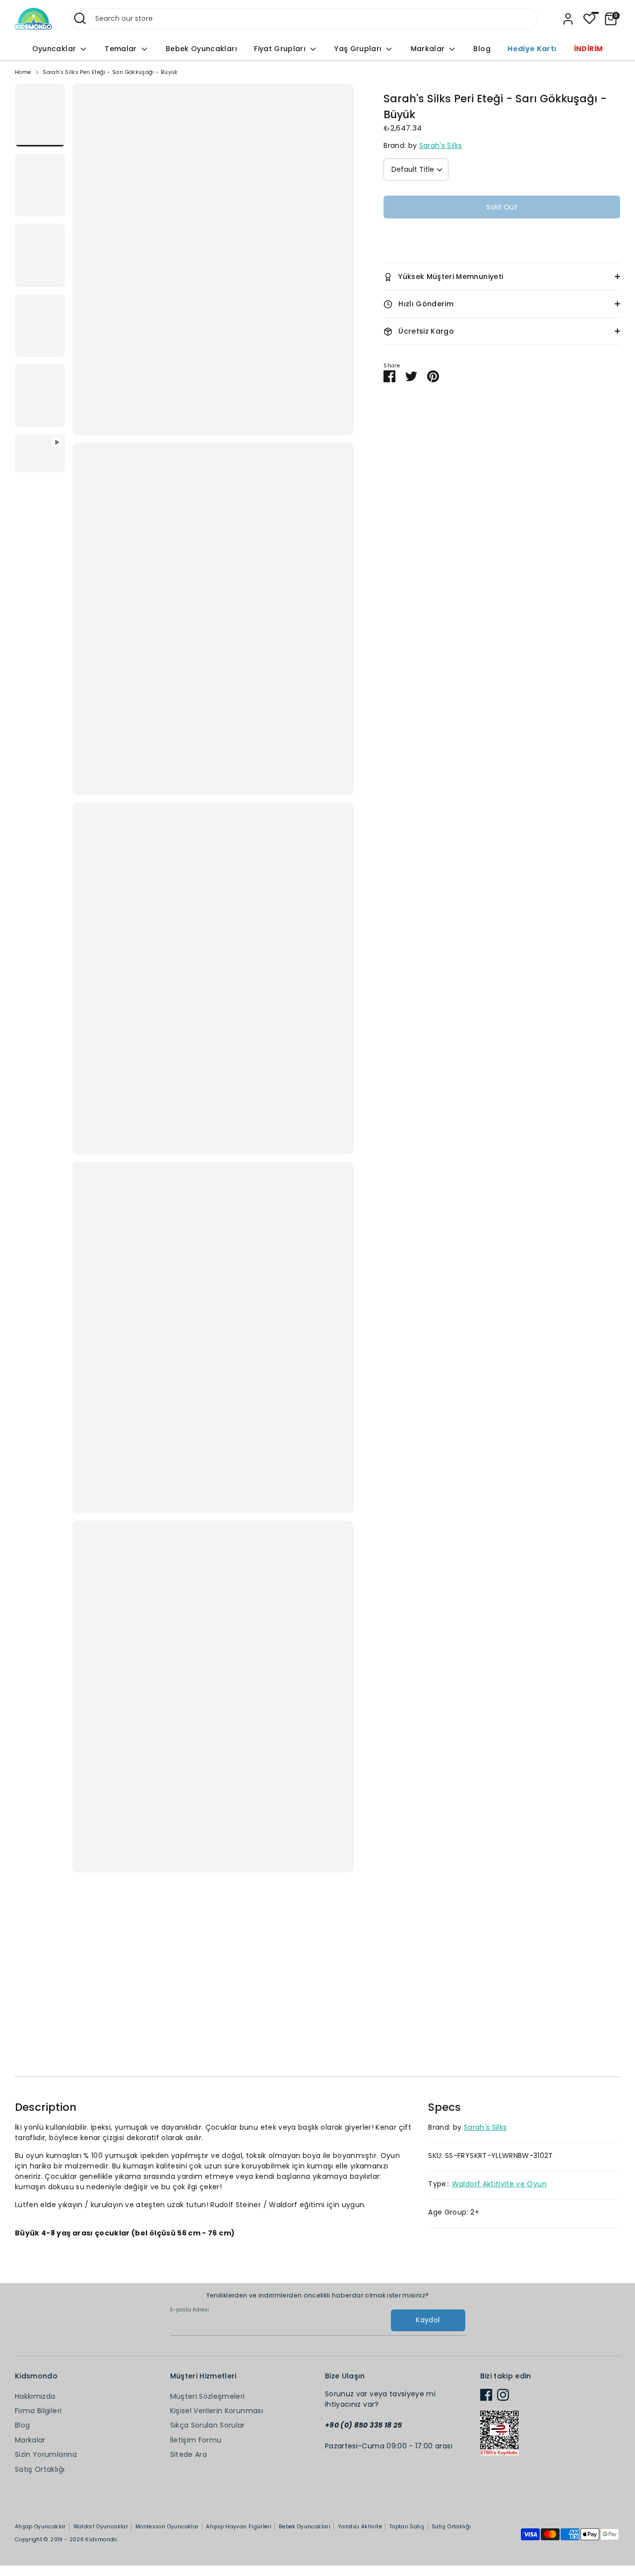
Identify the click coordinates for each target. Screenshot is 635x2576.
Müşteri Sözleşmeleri (208, 2396)
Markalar (429, 49)
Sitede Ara (189, 2454)
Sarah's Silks (441, 145)
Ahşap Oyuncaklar (40, 2527)
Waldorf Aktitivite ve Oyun (499, 2184)
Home (23, 72)
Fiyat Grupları (281, 49)
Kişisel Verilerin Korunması (217, 2411)
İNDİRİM (588, 49)
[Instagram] (503, 2395)
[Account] (568, 19)
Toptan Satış (407, 2527)
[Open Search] (80, 18)
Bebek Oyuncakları (201, 49)
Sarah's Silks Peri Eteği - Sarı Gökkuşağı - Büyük (110, 72)
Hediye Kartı (532, 49)
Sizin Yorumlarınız (46, 2454)
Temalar (122, 49)
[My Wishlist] (589, 19)
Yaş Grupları (359, 49)
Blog (482, 49)
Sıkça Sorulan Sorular (208, 2425)
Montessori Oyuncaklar (167, 2527)
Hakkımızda (35, 2396)
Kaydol (428, 2320)
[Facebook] (486, 2395)
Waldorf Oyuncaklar (101, 2527)
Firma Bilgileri (38, 2411)
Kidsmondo (101, 2540)
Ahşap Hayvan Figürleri (239, 2527)
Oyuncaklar (55, 49)
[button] (502, 237)
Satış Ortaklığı (40, 2469)
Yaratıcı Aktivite (360, 2527)
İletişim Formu (196, 2440)
